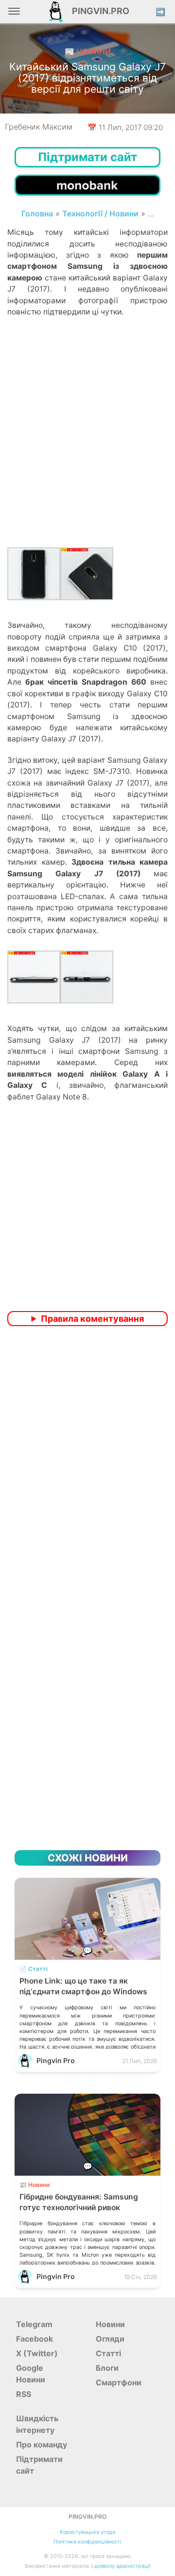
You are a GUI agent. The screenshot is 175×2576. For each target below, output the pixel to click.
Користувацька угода (87, 2532)
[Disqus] (87, 1462)
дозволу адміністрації (122, 2566)
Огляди (110, 2339)
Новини (110, 2324)
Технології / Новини (100, 213)
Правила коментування (92, 1319)
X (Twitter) (37, 2353)
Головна (37, 213)
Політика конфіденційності (87, 2542)
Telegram (34, 2324)
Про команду (42, 2445)
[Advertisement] (87, 446)
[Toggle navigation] (14, 15)
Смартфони (119, 2382)
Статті (108, 2353)
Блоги (107, 2368)
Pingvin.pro (98, 11)
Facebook (35, 2339)
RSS (24, 2394)
